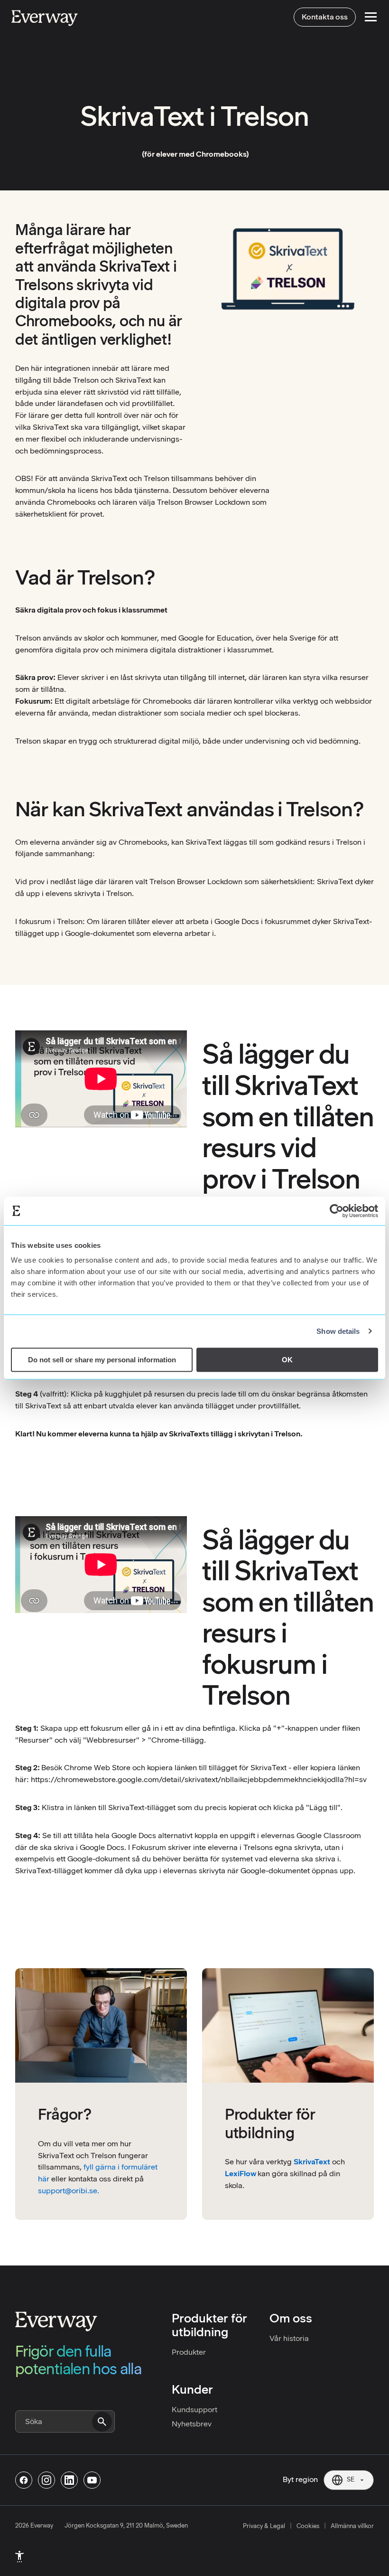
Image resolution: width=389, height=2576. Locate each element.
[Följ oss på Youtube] (92, 2480)
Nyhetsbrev (192, 2424)
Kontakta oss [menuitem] (325, 17)
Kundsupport (194, 2410)
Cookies (308, 2526)
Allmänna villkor (352, 2526)
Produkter (189, 2352)
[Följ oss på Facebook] (24, 2480)
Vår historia (289, 2338)
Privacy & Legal (264, 2526)
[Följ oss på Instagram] (46, 2480)
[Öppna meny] (371, 17)
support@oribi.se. (69, 2191)
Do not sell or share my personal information (102, 1360)
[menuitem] (19, 2557)
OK (287, 1360)
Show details (338, 1331)
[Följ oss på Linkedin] (69, 2480)
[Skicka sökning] (102, 2422)
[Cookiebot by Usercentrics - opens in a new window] (337, 1211)
